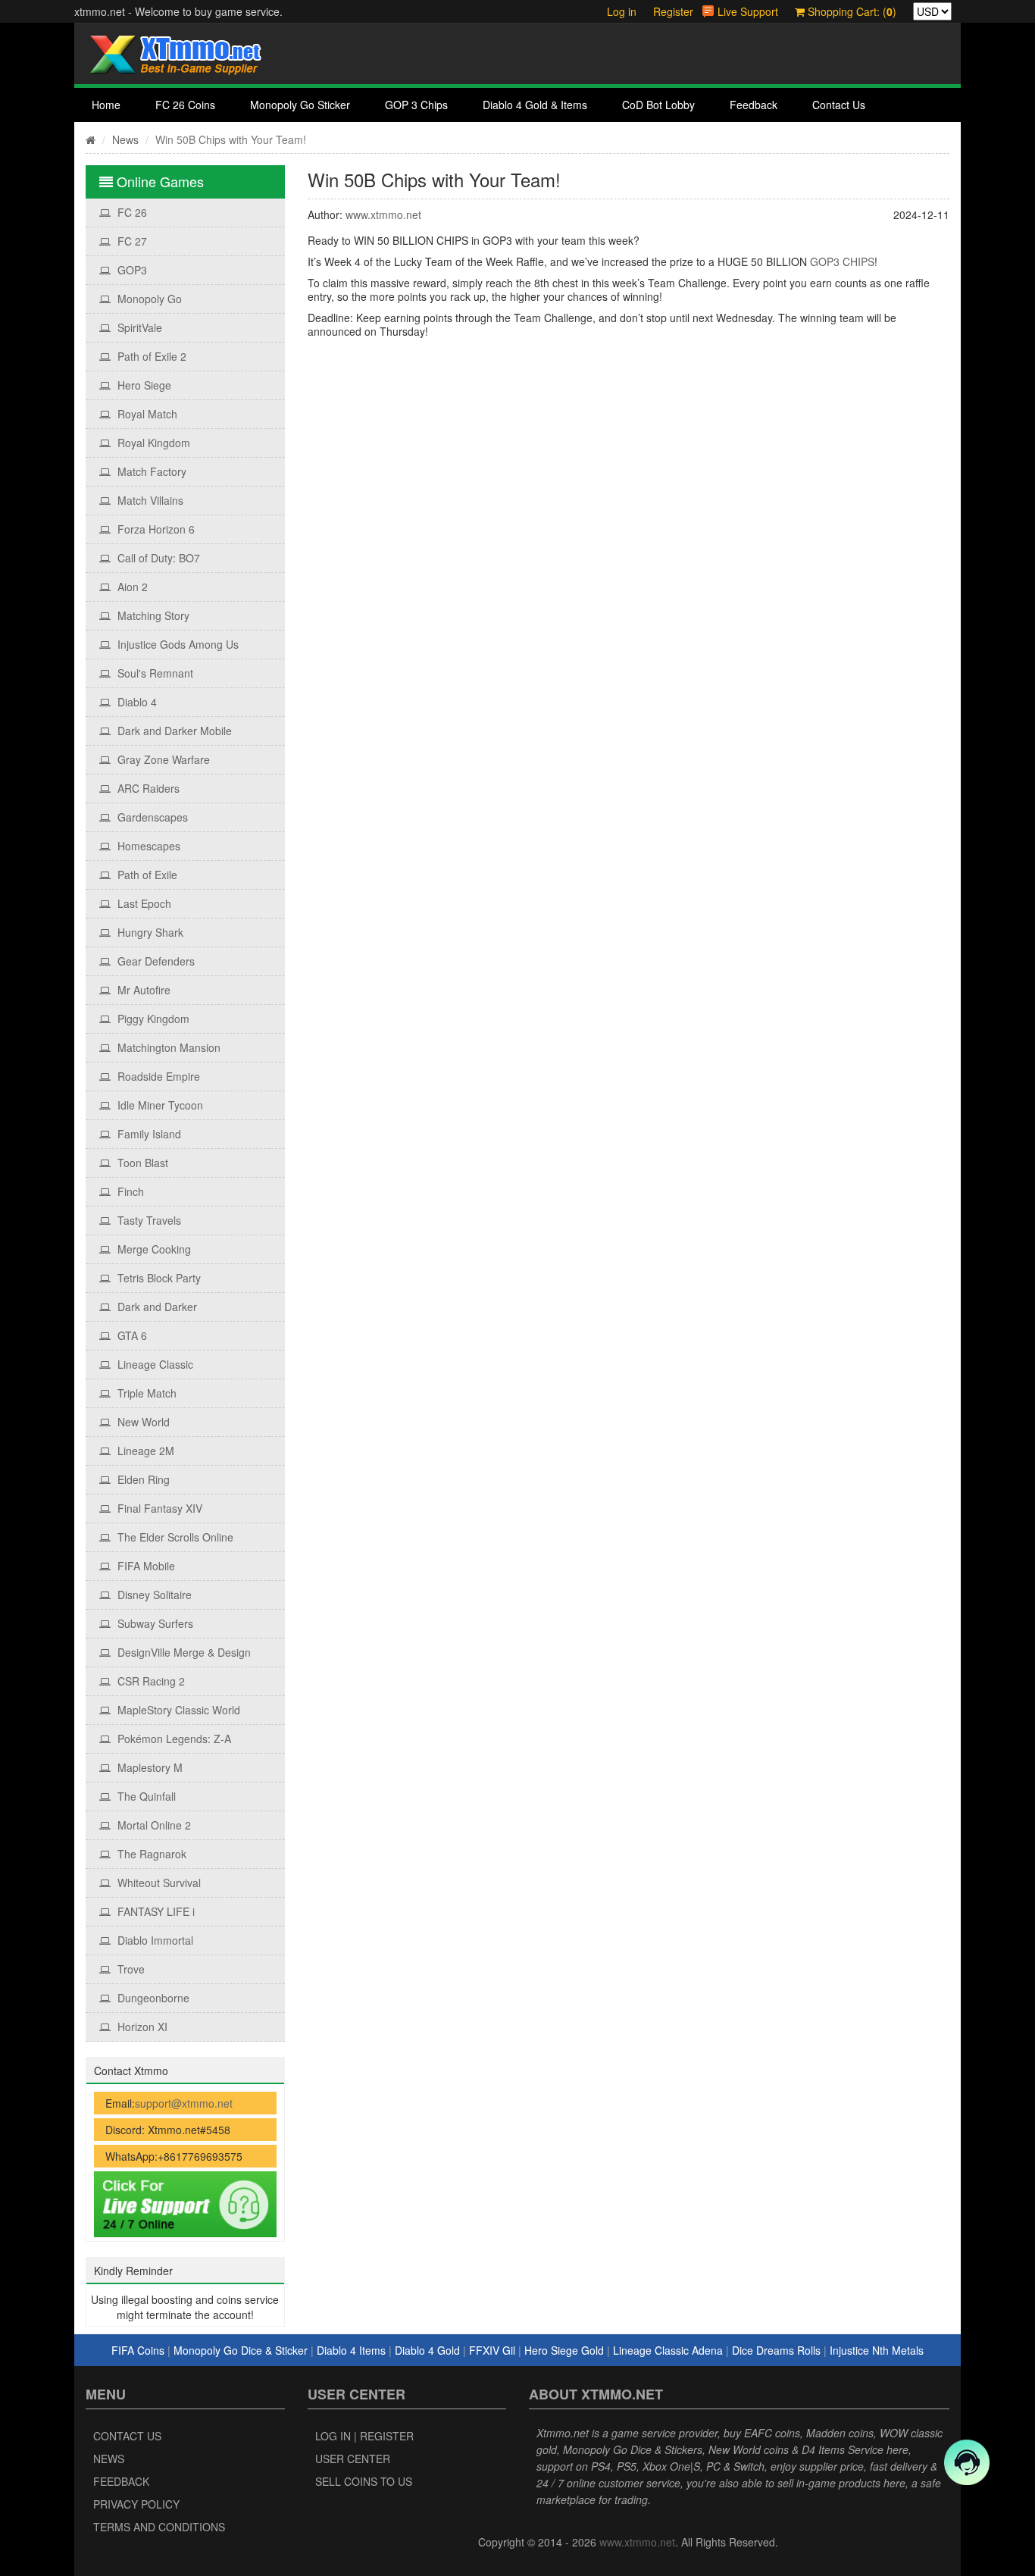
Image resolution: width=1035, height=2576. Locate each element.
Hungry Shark (149, 932)
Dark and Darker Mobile (173, 731)
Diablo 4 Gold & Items (535, 105)
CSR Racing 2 (150, 1681)
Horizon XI (141, 2027)
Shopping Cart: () (851, 11)
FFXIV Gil (492, 2350)
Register (673, 11)
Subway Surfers (154, 1623)
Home (106, 105)
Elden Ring (142, 1479)
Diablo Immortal (154, 1940)
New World (142, 1422)
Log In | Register (364, 2436)
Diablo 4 (136, 702)
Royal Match (146, 414)
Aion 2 (131, 587)
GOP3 (131, 270)
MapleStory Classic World (177, 1710)
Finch (129, 1191)
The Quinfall (145, 1796)
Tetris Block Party (158, 1278)
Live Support (748, 11)
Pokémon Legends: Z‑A (173, 1739)
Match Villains (149, 500)
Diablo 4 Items (351, 2350)
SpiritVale (138, 327)
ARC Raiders (147, 788)
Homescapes (147, 846)
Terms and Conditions (159, 2527)
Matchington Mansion (167, 1047)
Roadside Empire (157, 1076)
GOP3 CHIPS (842, 261)
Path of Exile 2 (150, 356)
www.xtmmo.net (383, 214)
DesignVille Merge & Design (183, 1652)
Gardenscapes (151, 817)
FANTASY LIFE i (155, 1911)
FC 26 (131, 212)
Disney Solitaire (153, 1595)
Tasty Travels (148, 1220)
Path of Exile (146, 875)
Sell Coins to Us (364, 2481)
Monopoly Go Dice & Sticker (241, 2350)
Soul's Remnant (154, 673)
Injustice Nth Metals (877, 2350)
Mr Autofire (142, 990)
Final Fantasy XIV (158, 1508)
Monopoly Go (148, 299)
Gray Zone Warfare (162, 759)
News (125, 139)
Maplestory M (149, 1767)
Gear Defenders (155, 961)
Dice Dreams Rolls (776, 2350)
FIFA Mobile (145, 1566)
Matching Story (152, 615)
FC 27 (131, 241)
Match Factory (150, 471)
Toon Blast (141, 1163)
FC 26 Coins (185, 105)
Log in (622, 11)
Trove (130, 1969)
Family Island (148, 1134)
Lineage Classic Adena (668, 2350)
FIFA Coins (138, 2350)
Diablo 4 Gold (427, 2350)
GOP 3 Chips (416, 105)
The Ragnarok (150, 1854)
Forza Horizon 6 (155, 529)
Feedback (754, 105)
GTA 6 (131, 1335)
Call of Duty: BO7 (157, 558)
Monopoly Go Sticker (300, 105)
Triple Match (145, 1393)
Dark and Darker (156, 1307)
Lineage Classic (154, 1364)
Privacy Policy (136, 2504)
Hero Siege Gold (564, 2350)
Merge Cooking (153, 1249)
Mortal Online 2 (153, 1825)
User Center (353, 2459)
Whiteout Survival (158, 1883)
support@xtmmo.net (184, 2103)
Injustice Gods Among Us (177, 644)
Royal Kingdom (152, 443)
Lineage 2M (144, 1451)
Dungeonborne (152, 1998)
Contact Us (839, 105)
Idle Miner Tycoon (159, 1105)
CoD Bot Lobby (658, 105)
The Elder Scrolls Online (174, 1537)
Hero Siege (143, 385)
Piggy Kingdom (152, 1019)
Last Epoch (143, 903)
